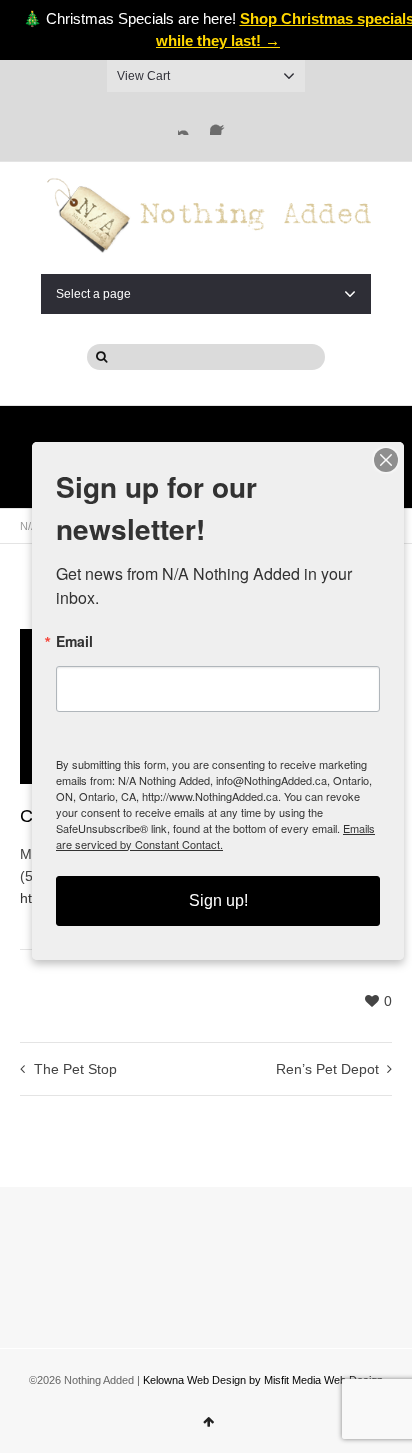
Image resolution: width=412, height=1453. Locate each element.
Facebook (222, 123)
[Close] (386, 460)
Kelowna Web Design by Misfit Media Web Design (263, 1380)
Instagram (190, 123)
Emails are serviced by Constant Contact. (215, 836)
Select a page (93, 294)
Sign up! (218, 900)
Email (74, 641)
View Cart (143, 76)
